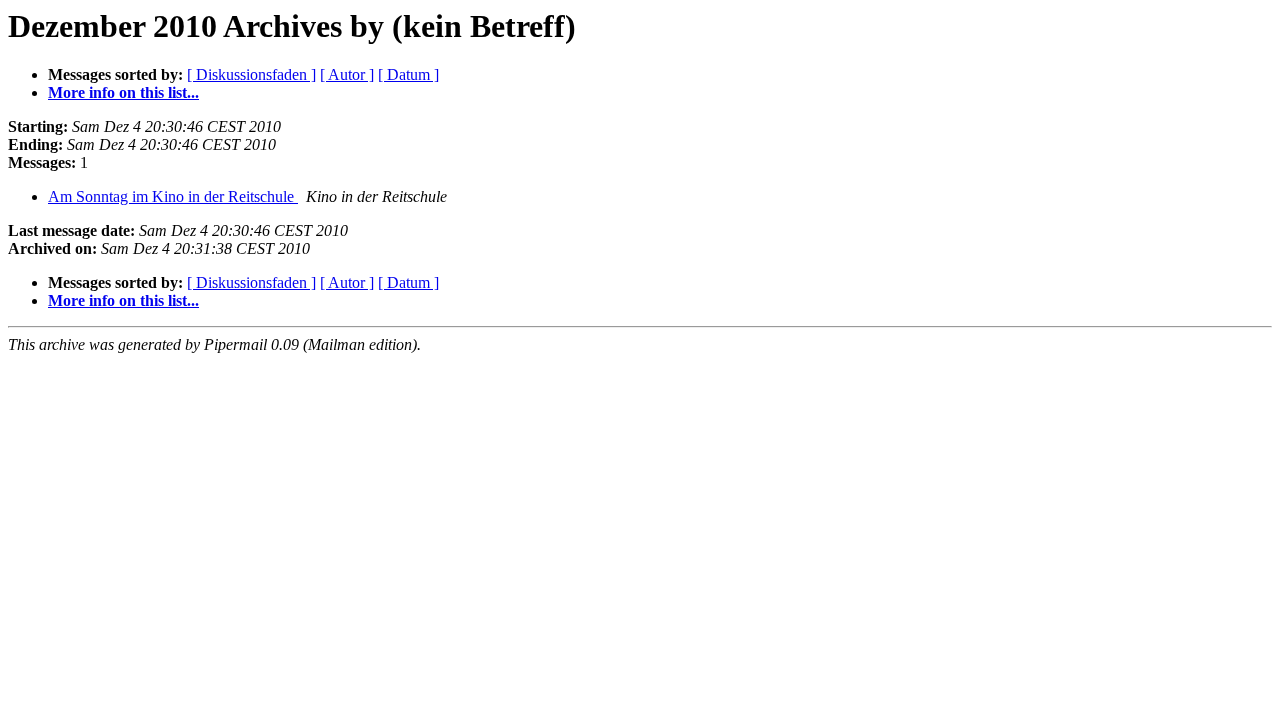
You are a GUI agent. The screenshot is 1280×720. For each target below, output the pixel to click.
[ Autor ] (347, 74)
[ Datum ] (408, 74)
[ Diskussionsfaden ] (251, 74)
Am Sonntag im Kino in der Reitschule (173, 196)
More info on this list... (123, 92)
